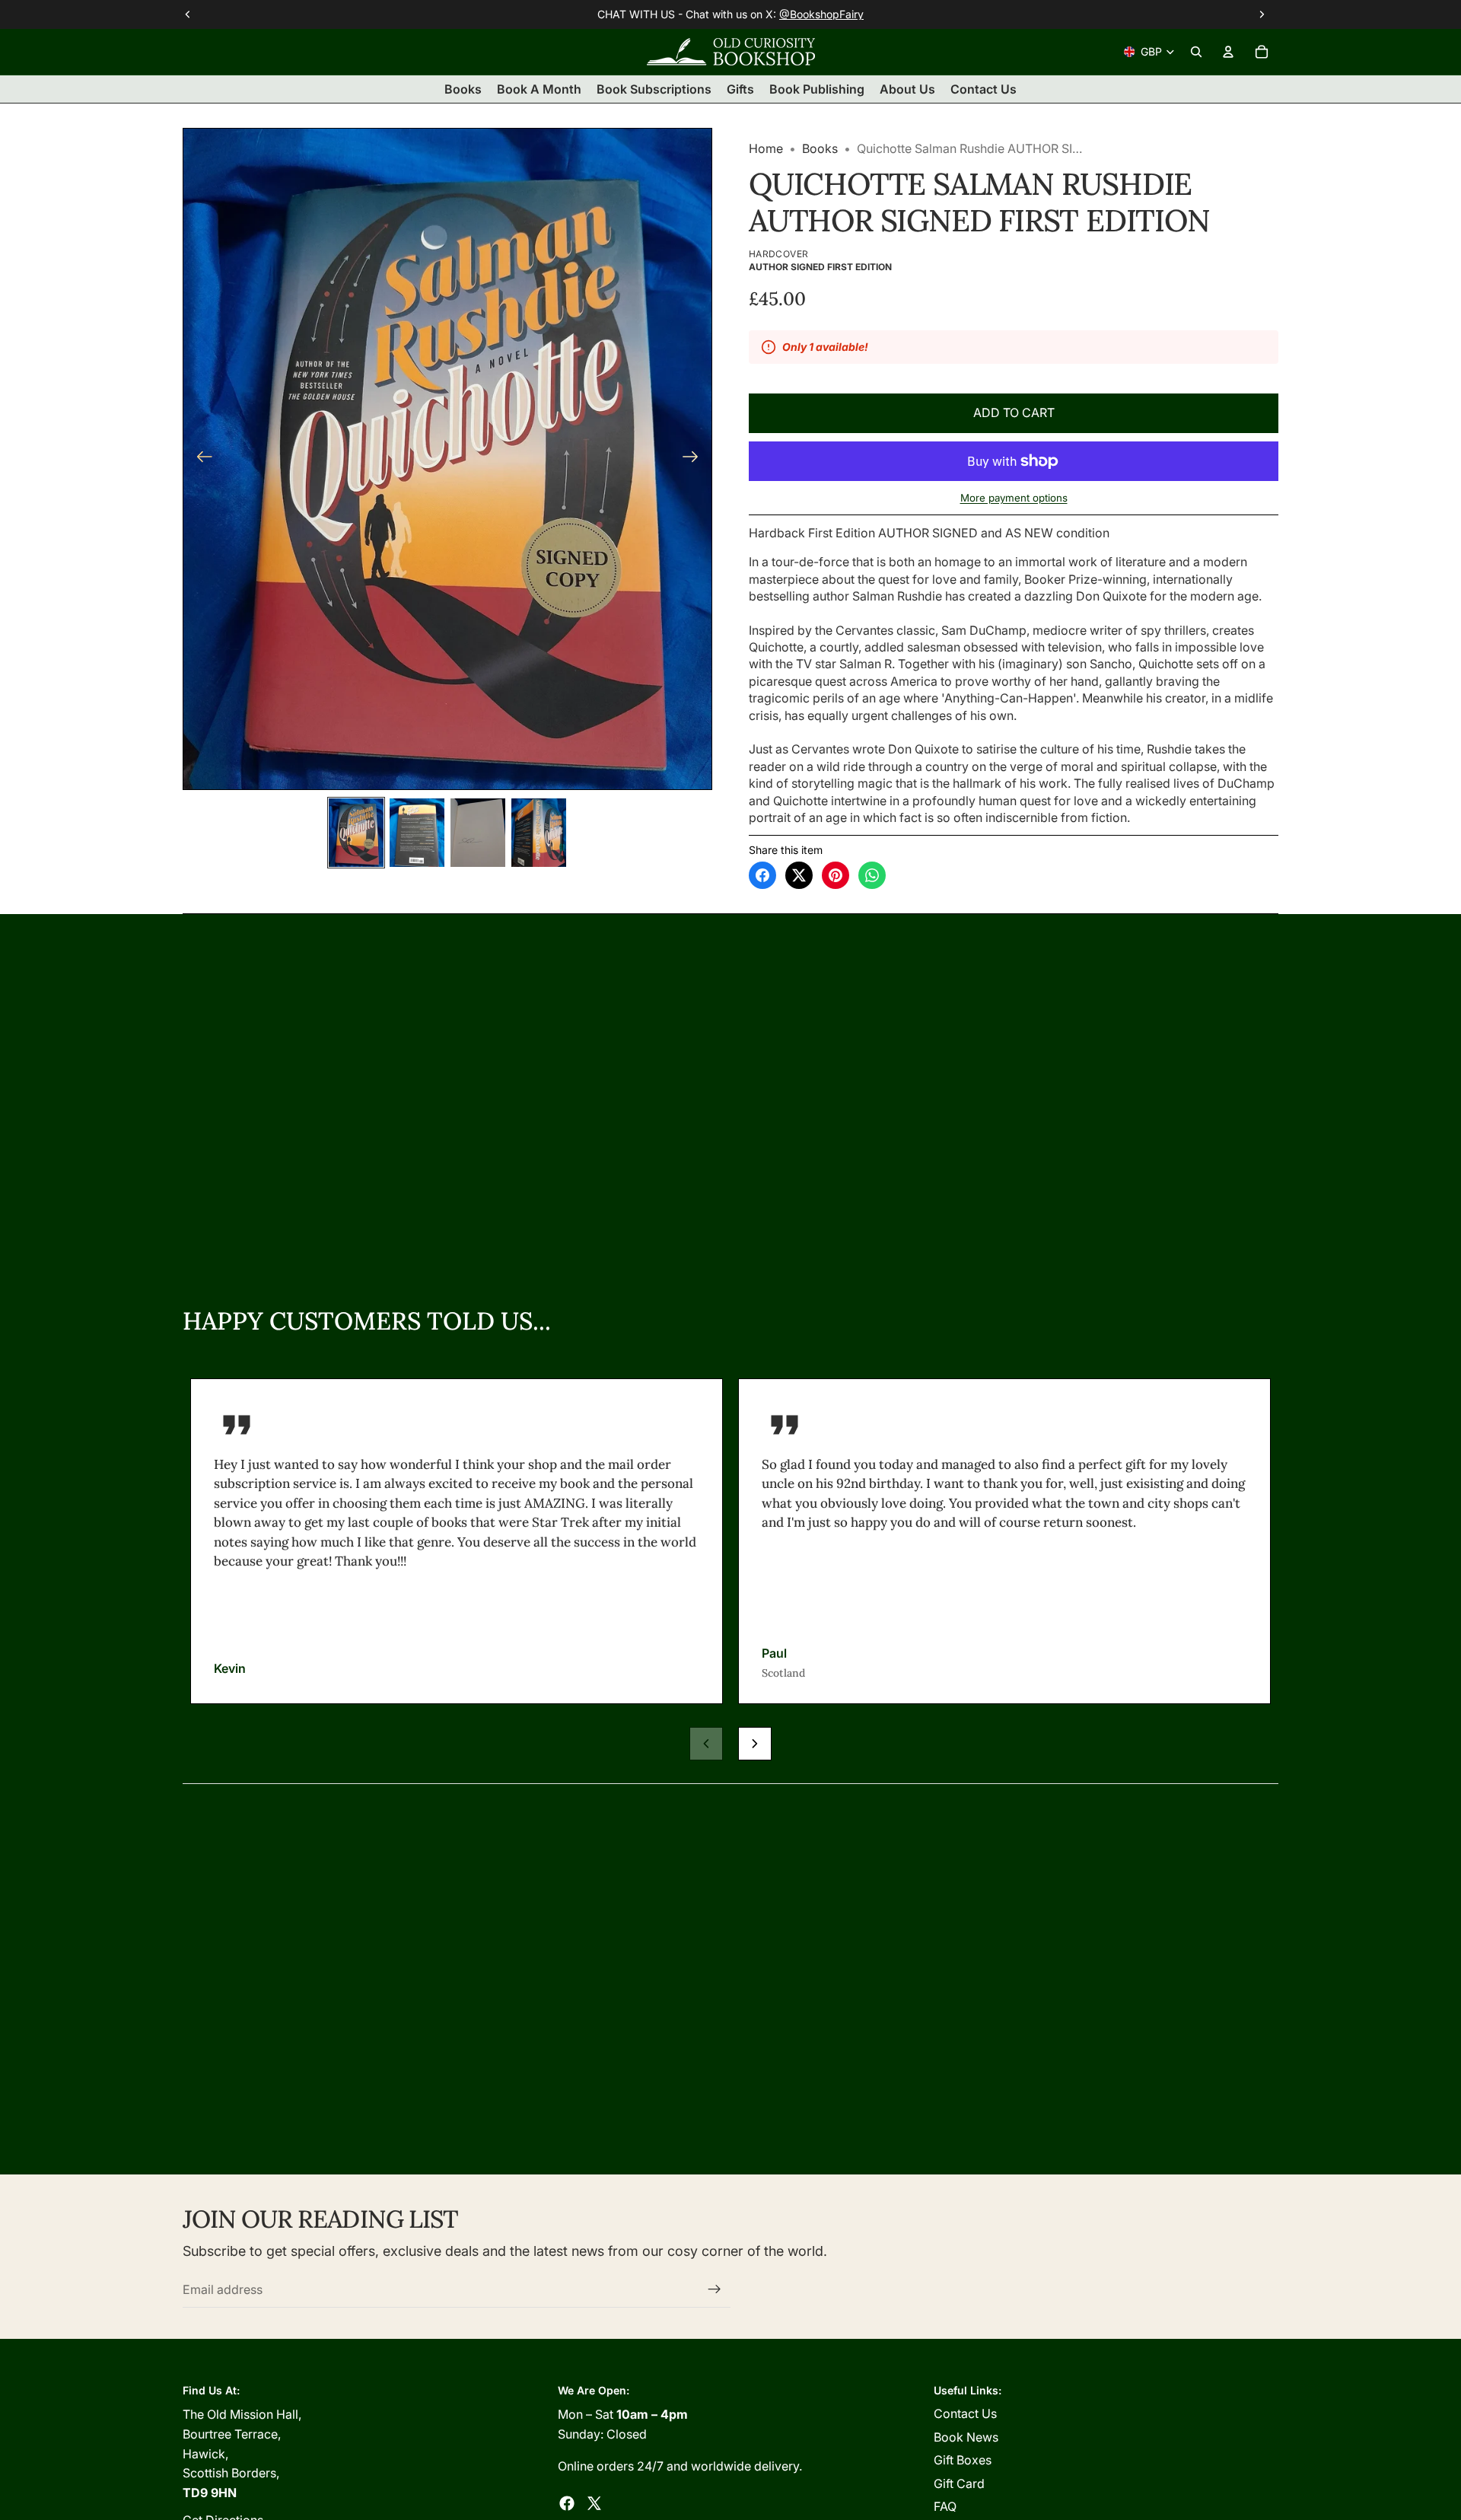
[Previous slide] (200, 459)
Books (820, 148)
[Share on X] (799, 875)
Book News (966, 2437)
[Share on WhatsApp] (872, 875)
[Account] (1228, 52)
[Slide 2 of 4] (417, 833)
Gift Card (959, 2483)
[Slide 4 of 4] (539, 833)
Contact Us (965, 2413)
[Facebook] (567, 2503)
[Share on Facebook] (762, 875)
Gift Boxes (963, 2460)
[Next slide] (695, 459)
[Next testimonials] (755, 1744)
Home (766, 148)
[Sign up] (715, 2289)
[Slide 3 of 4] (478, 833)
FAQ (945, 2506)
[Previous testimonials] (706, 1744)
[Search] (1196, 52)
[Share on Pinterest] (836, 875)
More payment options (1014, 498)
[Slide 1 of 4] (356, 833)
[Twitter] (594, 2503)
